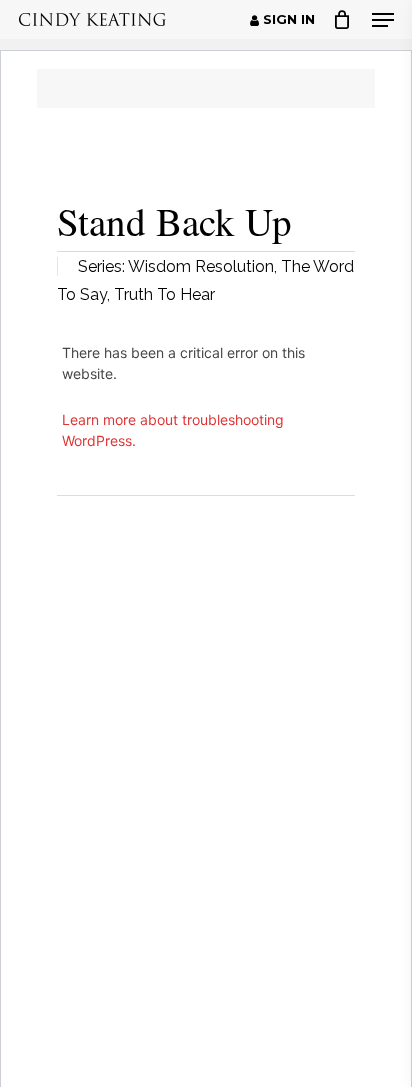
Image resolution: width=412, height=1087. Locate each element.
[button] (383, 20)
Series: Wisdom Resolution (176, 266)
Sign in (287, 20)
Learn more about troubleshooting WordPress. (173, 430)
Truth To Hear (164, 294)
